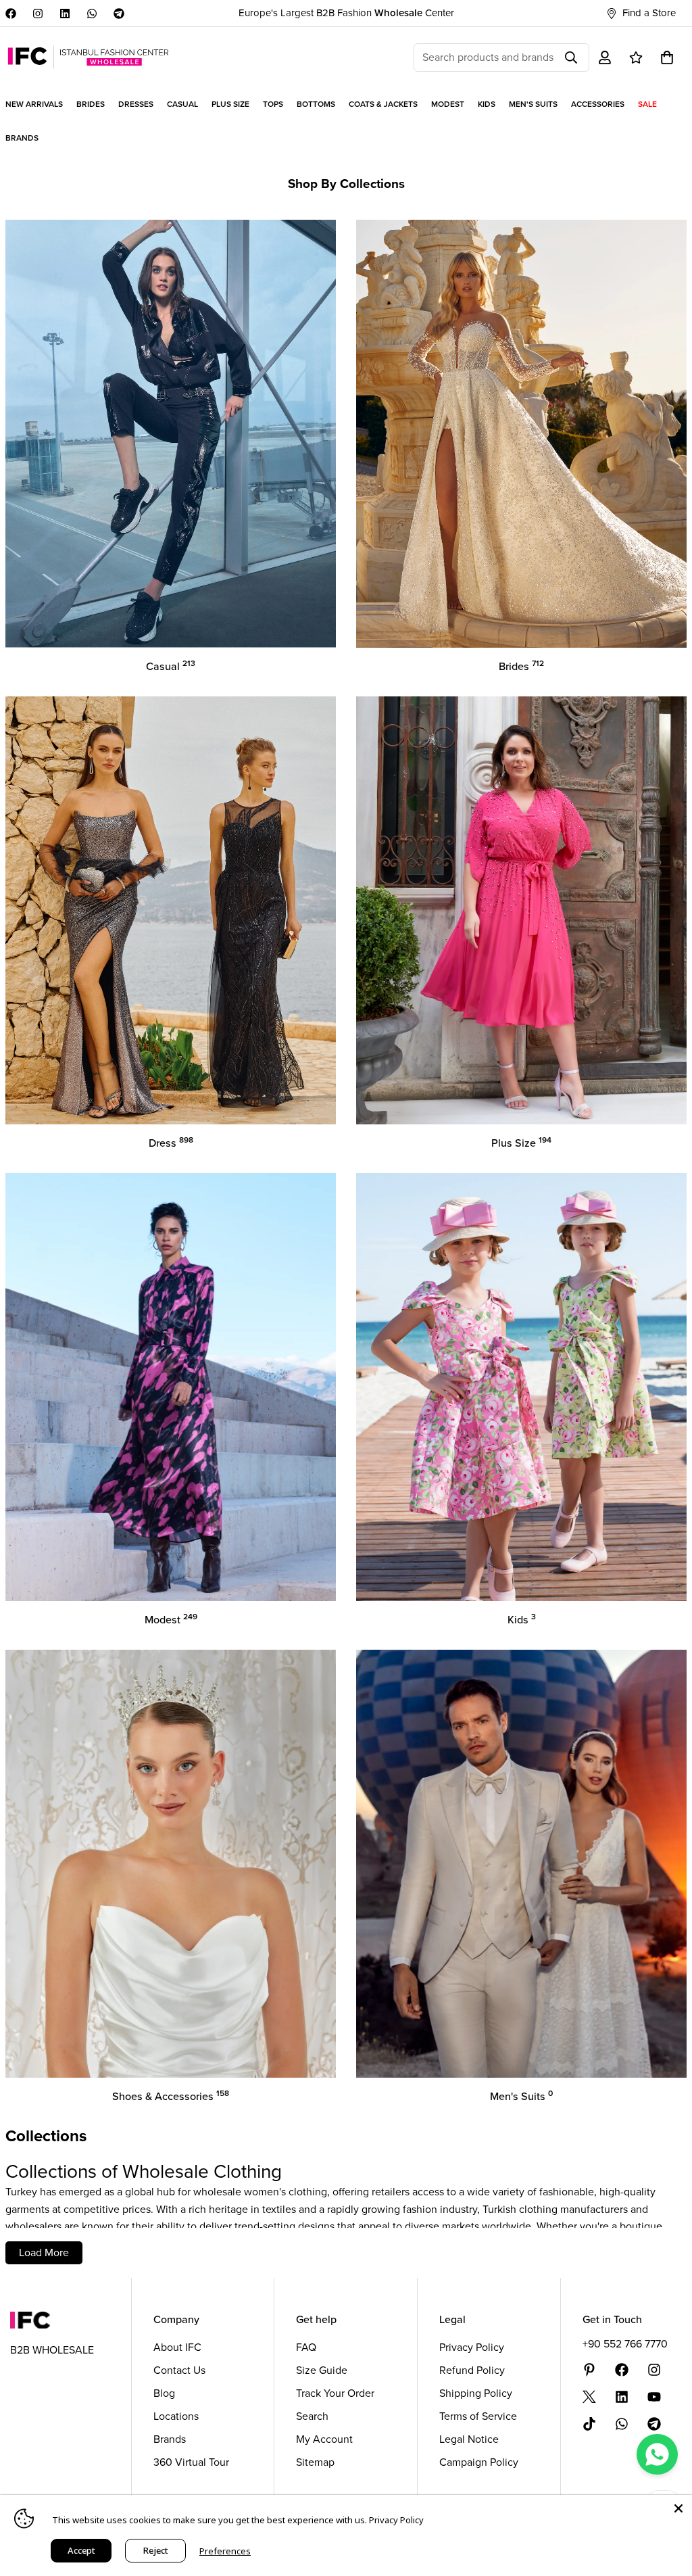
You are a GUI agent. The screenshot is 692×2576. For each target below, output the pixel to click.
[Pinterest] (589, 2370)
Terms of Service (478, 2416)
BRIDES (91, 104)
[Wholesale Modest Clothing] (171, 1387)
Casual (171, 666)
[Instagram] (38, 14)
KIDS (487, 104)
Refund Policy (472, 2370)
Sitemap (315, 2462)
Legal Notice (469, 2439)
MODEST (448, 104)
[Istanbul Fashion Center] (88, 57)
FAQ (306, 2347)
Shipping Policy (476, 2393)
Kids (522, 1620)
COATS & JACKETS (383, 104)
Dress (171, 1143)
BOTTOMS (316, 104)
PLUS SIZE (230, 104)
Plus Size (521, 1143)
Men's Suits (521, 2096)
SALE (647, 104)
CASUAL (182, 104)
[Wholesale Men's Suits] (521, 1864)
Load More (44, 2252)
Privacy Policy (472, 2347)
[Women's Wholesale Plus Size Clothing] (521, 910)
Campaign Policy (479, 2462)
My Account (324, 2439)
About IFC (177, 2347)
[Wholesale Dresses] (171, 910)
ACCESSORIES (598, 104)
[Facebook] (11, 14)
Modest (171, 1620)
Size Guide (322, 2370)
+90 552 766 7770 (625, 2344)
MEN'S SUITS (533, 104)
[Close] (678, 2508)
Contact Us (179, 2370)
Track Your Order (335, 2393)
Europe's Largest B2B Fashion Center (346, 13)
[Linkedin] (65, 14)
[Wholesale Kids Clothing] (521, 1387)
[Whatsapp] (92, 14)
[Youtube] (654, 2397)
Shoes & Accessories (171, 2096)
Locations (176, 2416)
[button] (667, 57)
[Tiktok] (589, 2424)
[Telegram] (119, 14)
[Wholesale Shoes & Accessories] (171, 1864)
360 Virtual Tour (191, 2462)
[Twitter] (589, 2397)
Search (312, 2416)
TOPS (273, 104)
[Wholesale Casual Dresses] (171, 434)
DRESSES (136, 104)
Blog (164, 2393)
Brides (521, 666)
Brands (170, 2439)
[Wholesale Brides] (521, 434)
